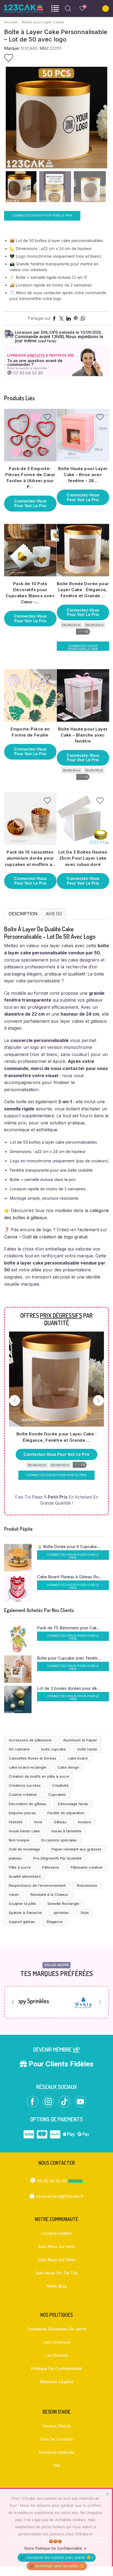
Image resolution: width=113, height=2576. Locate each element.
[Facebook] (33, 2102)
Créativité (60, 1785)
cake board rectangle (27, 1767)
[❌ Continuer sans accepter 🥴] (107, 2494)
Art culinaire (19, 1749)
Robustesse (87, 1885)
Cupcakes (57, 1794)
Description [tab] (23, 914)
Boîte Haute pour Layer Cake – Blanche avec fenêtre (83, 735)
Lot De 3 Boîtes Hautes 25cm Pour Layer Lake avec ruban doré (83, 858)
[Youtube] (80, 2102)
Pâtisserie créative (87, 1867)
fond (38, 1822)
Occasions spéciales (59, 1840)
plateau (15, 1858)
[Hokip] (71, 2002)
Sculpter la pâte (22, 1903)
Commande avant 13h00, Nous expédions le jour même (59, 337)
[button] (13, 119)
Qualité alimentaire (25, 1876)
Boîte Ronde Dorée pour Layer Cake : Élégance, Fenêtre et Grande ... (83, 590)
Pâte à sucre (20, 1867)
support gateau (22, 1922)
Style (85, 1913)
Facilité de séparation (66, 1813)
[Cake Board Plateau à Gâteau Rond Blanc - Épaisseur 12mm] (18, 1588)
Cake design (68, 1767)
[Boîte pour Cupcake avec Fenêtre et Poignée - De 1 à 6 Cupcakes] (18, 1669)
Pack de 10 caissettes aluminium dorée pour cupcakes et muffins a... (30, 858)
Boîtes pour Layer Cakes (43, 22)
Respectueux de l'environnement (37, 1885)
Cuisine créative (23, 1794)
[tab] (23, 914)
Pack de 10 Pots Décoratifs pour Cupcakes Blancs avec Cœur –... (30, 593)
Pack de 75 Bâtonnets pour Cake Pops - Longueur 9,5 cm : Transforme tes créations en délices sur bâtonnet (70, 1628)
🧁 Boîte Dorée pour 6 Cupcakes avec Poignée (70, 1547)
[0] (80, 9)
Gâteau (60, 1822)
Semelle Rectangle (63, 1903)
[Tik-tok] (64, 2102)
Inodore (84, 1822)
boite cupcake (53, 1749)
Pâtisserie (51, 1867)
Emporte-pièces (22, 1813)
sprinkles (61, 1913)
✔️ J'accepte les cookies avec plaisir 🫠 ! (57, 2557)
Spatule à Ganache (25, 1913)
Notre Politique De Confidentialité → (55, 2548)
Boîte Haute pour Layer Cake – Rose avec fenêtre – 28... (83, 475)
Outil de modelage (24, 1849)
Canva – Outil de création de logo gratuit (46, 1237)
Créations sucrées (25, 1785)
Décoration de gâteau (28, 1804)
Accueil (11, 22)
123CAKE (29, 48)
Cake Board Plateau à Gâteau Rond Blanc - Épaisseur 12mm (70, 1577)
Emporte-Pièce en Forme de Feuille (30, 732)
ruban (14, 1894)
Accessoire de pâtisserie (30, 1740)
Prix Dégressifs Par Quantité (57, 1858)
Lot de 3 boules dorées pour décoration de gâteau (70, 1688)
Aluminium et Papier (80, 1740)
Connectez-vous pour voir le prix (42, 215)
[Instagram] (48, 2102)
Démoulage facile (73, 1804)
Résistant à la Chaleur (49, 1894)
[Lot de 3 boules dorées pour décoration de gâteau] (18, 1699)
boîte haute (87, 1749)
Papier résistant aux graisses (77, 1849)
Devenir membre (56, 2049)
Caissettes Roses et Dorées (33, 1758)
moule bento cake (24, 1831)
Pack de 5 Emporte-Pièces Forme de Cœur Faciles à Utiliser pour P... (30, 478)
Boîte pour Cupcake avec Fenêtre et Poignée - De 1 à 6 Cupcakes (70, 1658)
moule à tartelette (66, 1831)
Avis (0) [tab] (54, 914)
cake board (78, 1758)
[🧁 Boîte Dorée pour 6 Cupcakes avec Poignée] (18, 1558)
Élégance (55, 1922)
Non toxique (19, 1840)
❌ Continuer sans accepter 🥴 (57, 2566)
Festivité (16, 1822)
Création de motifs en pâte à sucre (39, 1776)
